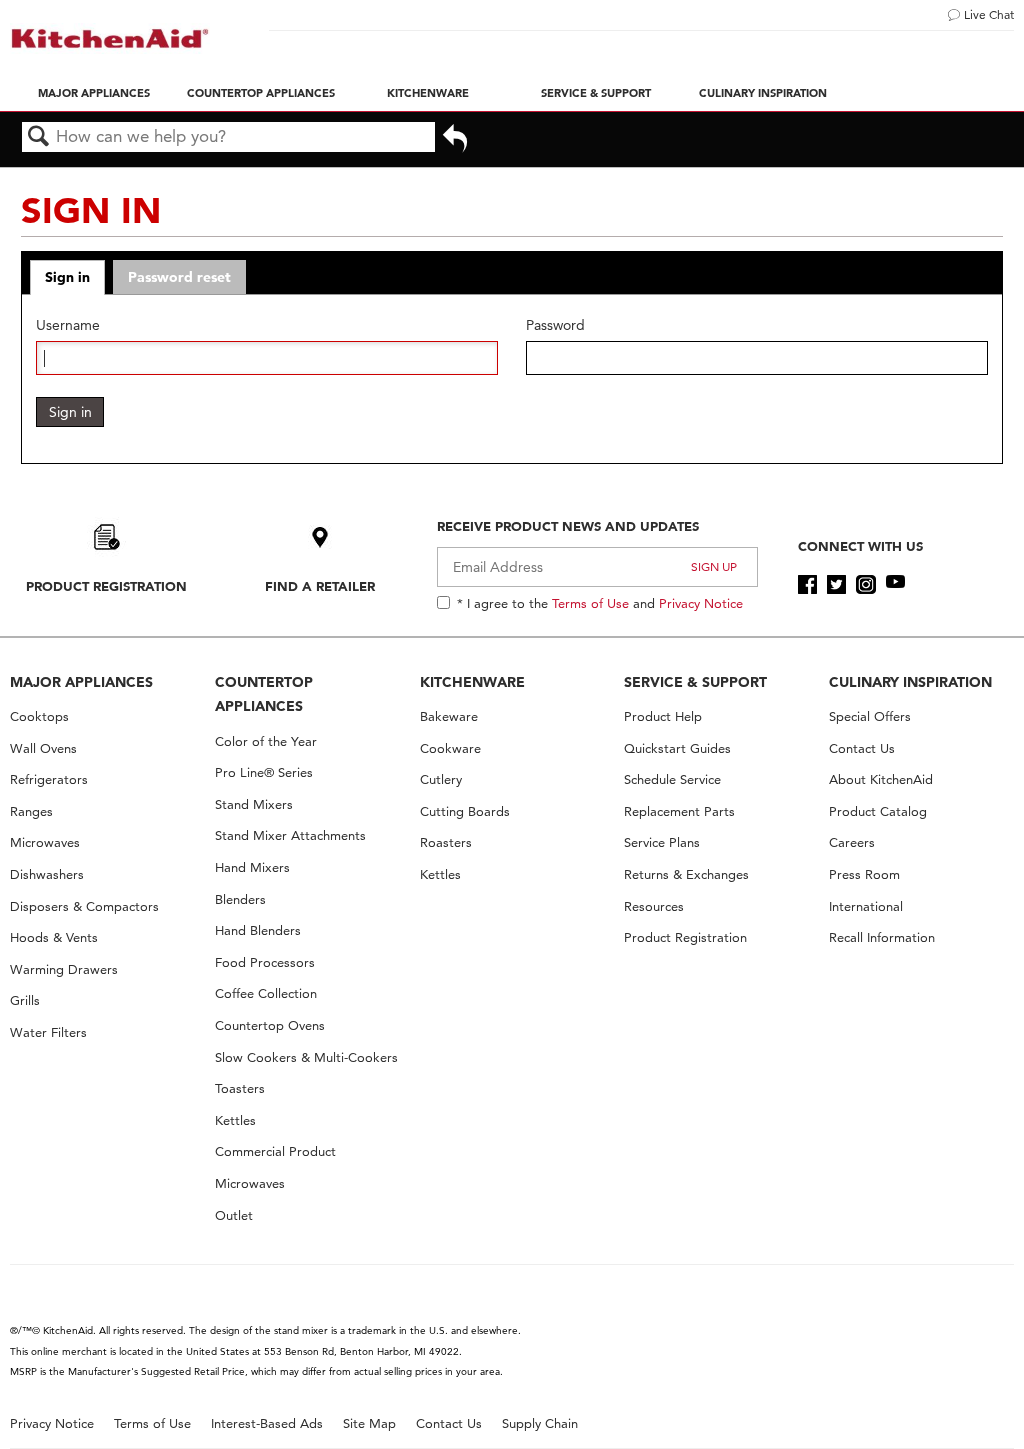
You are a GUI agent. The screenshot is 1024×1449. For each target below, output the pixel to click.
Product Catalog (878, 811)
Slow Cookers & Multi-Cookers (306, 1057)
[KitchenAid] (110, 38)
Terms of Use (590, 603)
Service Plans (662, 842)
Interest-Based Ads (267, 1423)
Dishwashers (47, 874)
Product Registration (106, 586)
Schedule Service (672, 779)
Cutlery (441, 779)
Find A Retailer (320, 586)
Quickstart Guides (677, 748)
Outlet (234, 1215)
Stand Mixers (254, 804)
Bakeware (449, 716)
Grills (25, 1000)
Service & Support (596, 93)
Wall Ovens (43, 748)
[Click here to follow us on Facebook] (807, 585)
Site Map (369, 1423)
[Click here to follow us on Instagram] (865, 585)
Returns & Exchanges (686, 874)
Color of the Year (266, 741)
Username (68, 325)
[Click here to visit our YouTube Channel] (895, 585)
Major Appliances (94, 93)
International (866, 906)
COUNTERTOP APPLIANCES (264, 694)
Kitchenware (428, 93)
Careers (852, 842)
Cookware (450, 748)
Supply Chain (540, 1423)
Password (555, 325)
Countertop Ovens (270, 1025)
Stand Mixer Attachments (290, 835)
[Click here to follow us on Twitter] (836, 585)
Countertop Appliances (261, 93)
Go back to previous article (455, 145)
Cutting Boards (465, 811)
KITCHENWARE (472, 682)
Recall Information (882, 937)
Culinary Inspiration (763, 93)
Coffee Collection (266, 993)
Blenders (240, 899)
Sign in (67, 277)
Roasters (446, 842)
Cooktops (39, 716)
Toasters (240, 1088)
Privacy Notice (701, 603)
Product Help (663, 716)
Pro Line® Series (264, 772)
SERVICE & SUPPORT (695, 682)
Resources (654, 906)
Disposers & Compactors (84, 906)
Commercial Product (275, 1151)
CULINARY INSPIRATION (910, 682)
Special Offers (870, 716)
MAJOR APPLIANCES (81, 682)
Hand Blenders (258, 930)
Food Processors (265, 962)
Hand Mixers (252, 867)
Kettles (235, 1120)
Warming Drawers (64, 969)
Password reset (179, 277)
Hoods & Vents (54, 937)
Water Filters (48, 1032)
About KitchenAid (881, 779)
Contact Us (862, 748)
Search (39, 137)
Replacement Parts (679, 811)
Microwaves (45, 842)
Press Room (864, 874)
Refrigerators (49, 779)
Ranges (31, 811)
